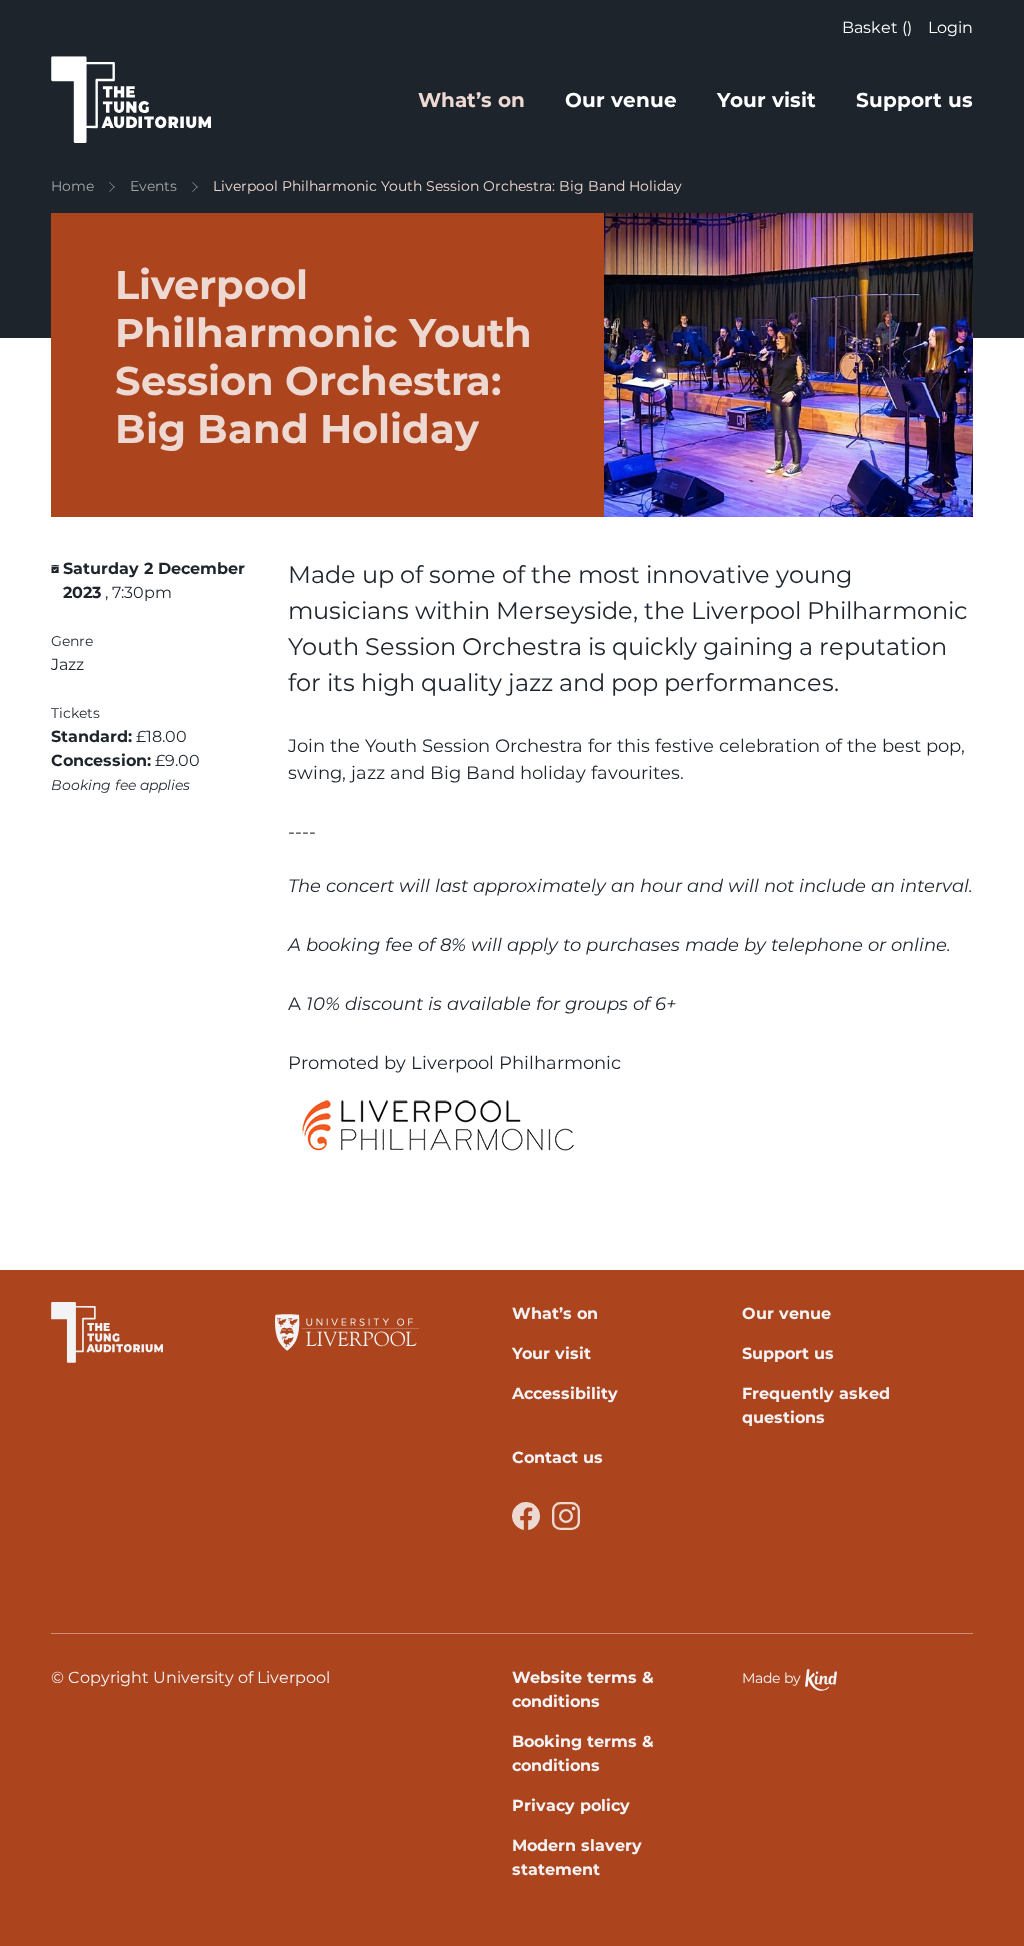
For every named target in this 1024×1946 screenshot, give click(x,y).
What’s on (471, 100)
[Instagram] (566, 1516)
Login (950, 27)
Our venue (621, 100)
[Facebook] (526, 1516)
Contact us (557, 1457)
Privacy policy (571, 1805)
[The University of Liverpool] (347, 1332)
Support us (914, 100)
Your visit (766, 100)
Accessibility (565, 1393)
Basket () (877, 27)
